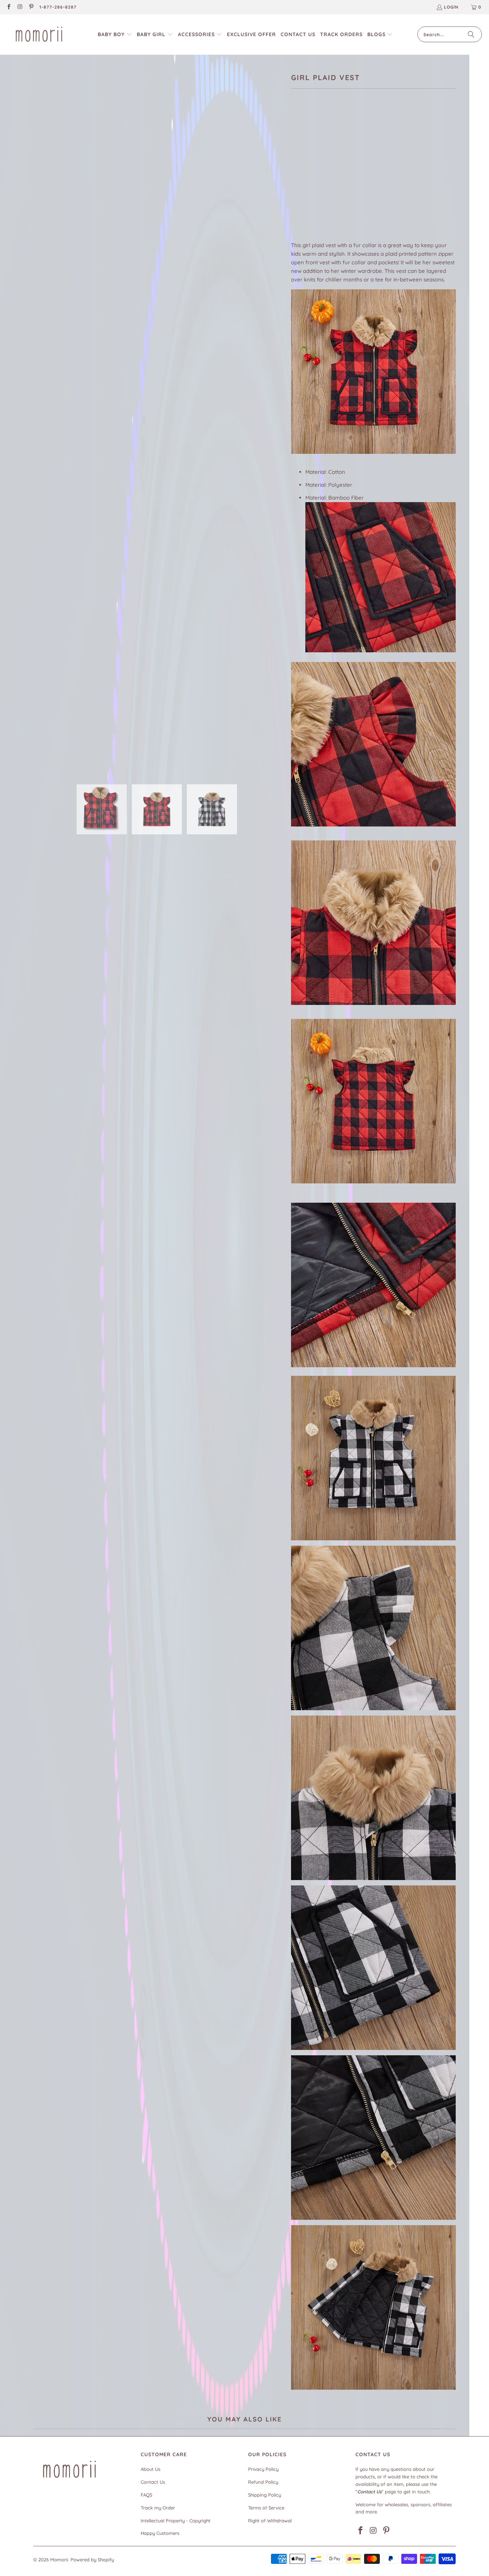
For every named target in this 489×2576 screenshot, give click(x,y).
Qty (295, 197)
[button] (115, 35)
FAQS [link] (146, 2495)
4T (333, 176)
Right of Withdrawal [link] (270, 2521)
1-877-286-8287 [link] (58, 7)
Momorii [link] (59, 2560)
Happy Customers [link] (160, 2533)
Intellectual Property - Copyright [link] (176, 2521)
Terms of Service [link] (266, 2508)
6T (367, 176)
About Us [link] (151, 2469)
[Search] (471, 34)
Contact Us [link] (153, 2482)
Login (451, 7)
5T (350, 176)
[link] (8, 7)
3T (316, 176)
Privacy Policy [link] (263, 2469)
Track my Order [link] (158, 2508)
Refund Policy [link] (263, 2482)
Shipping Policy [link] (265, 2495)
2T (298, 176)
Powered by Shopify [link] (92, 2560)
